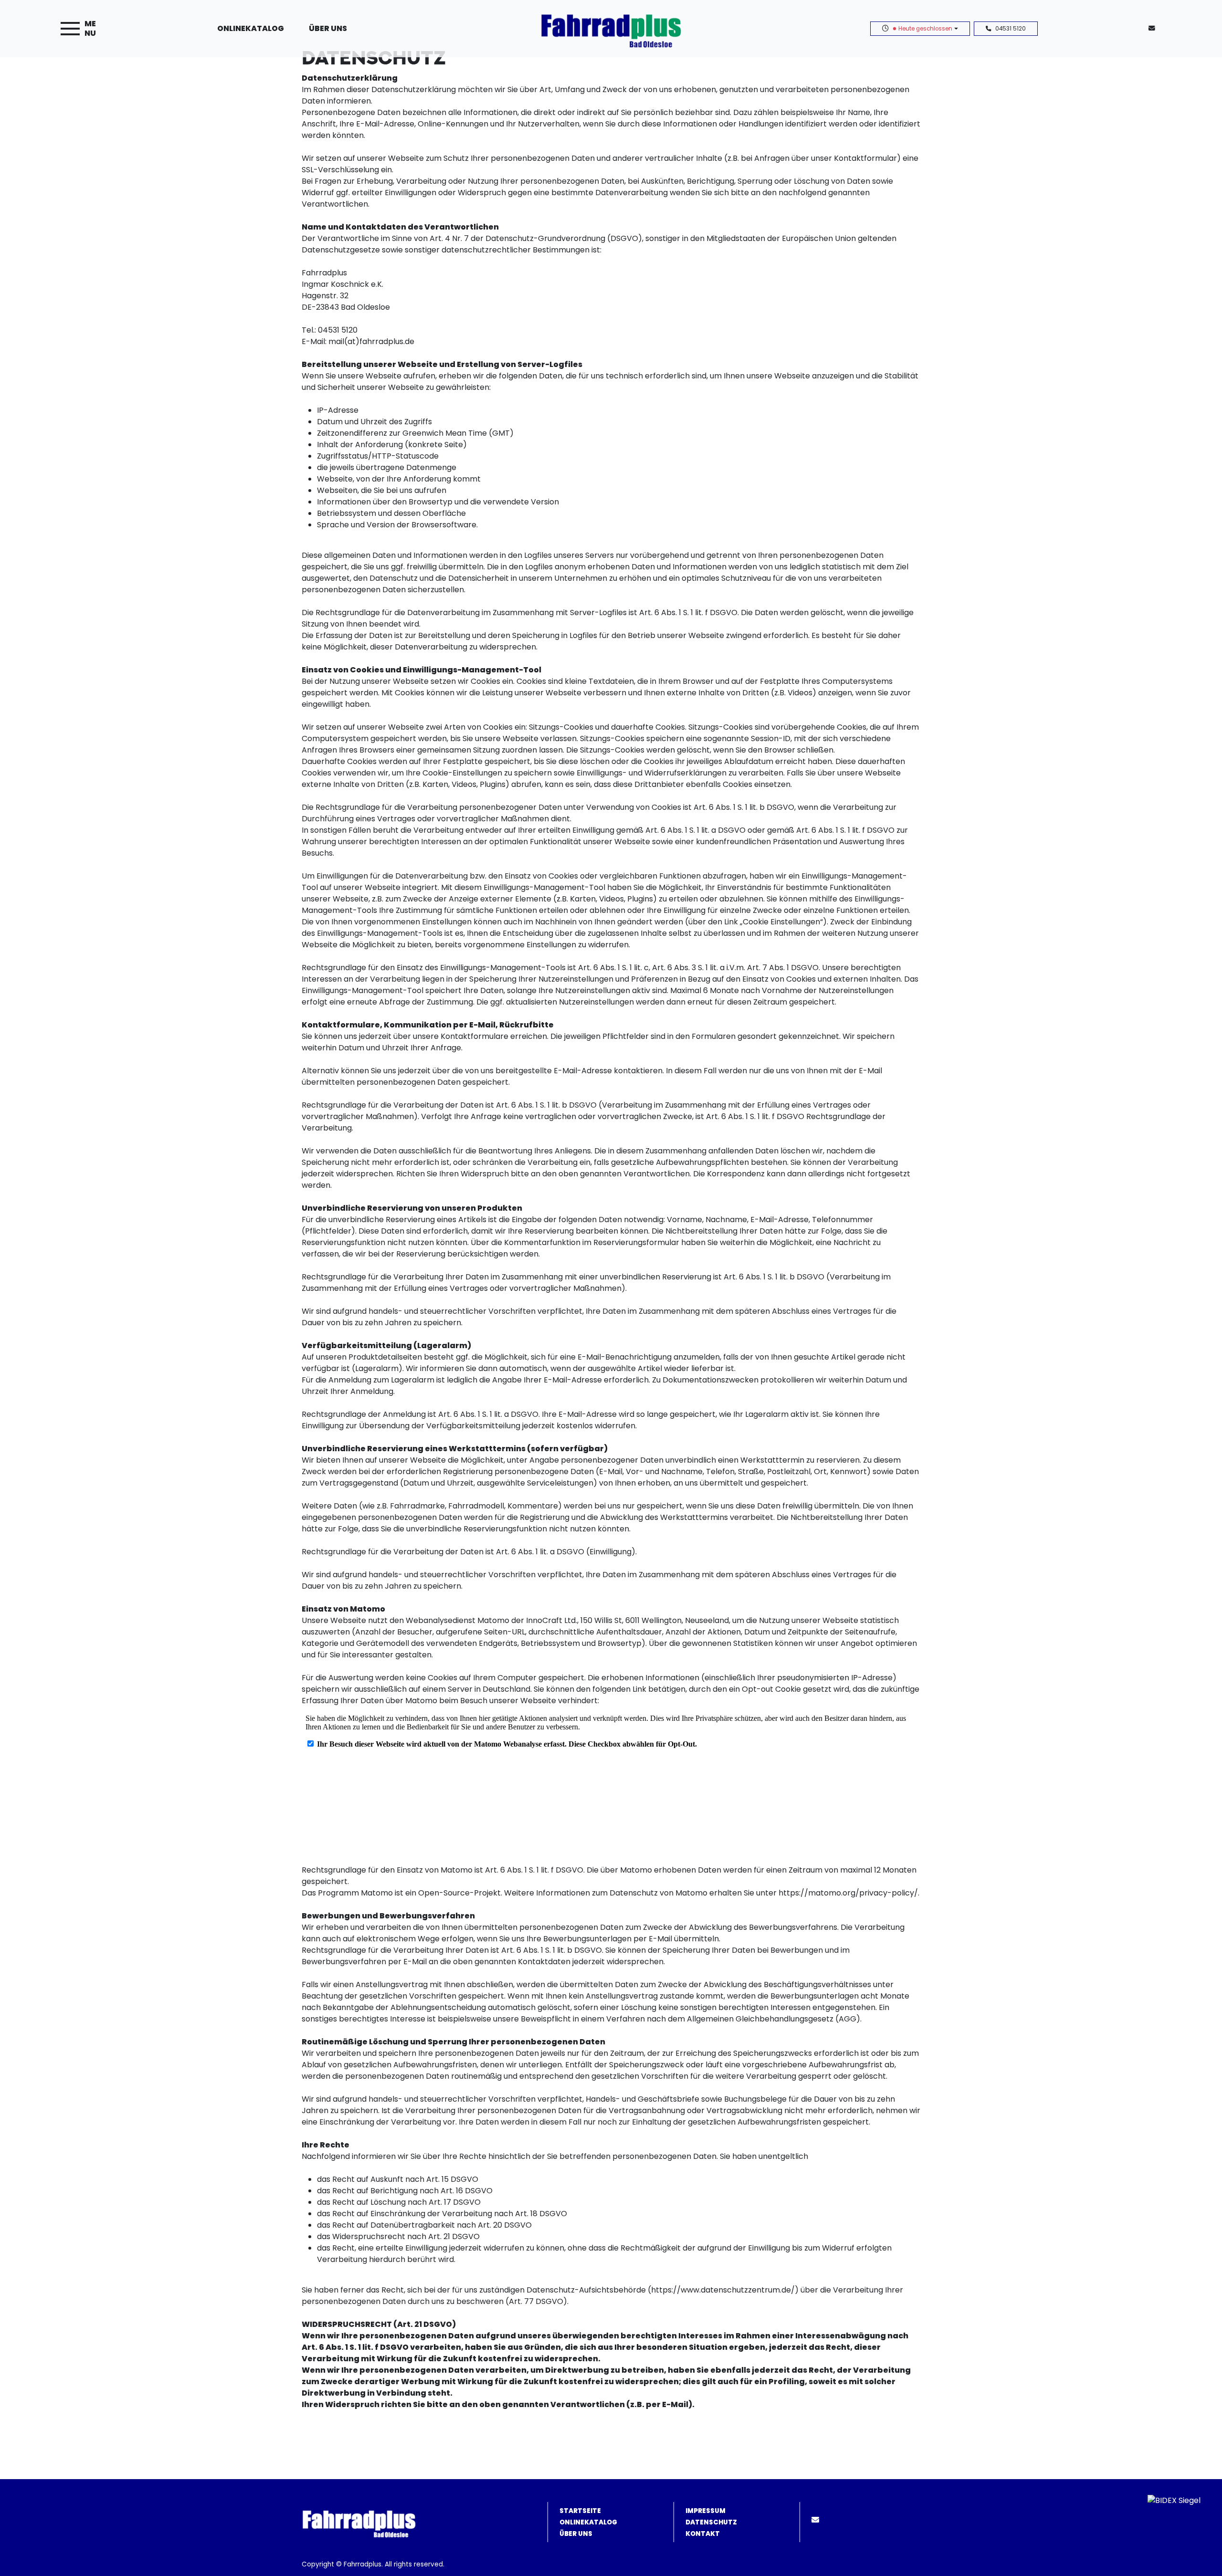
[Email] (817, 2520)
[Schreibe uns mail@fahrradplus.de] (1154, 28)
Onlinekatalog (251, 28)
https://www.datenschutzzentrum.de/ (723, 2290)
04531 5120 (1011, 29)
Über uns (328, 28)
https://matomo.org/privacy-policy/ (848, 1893)
